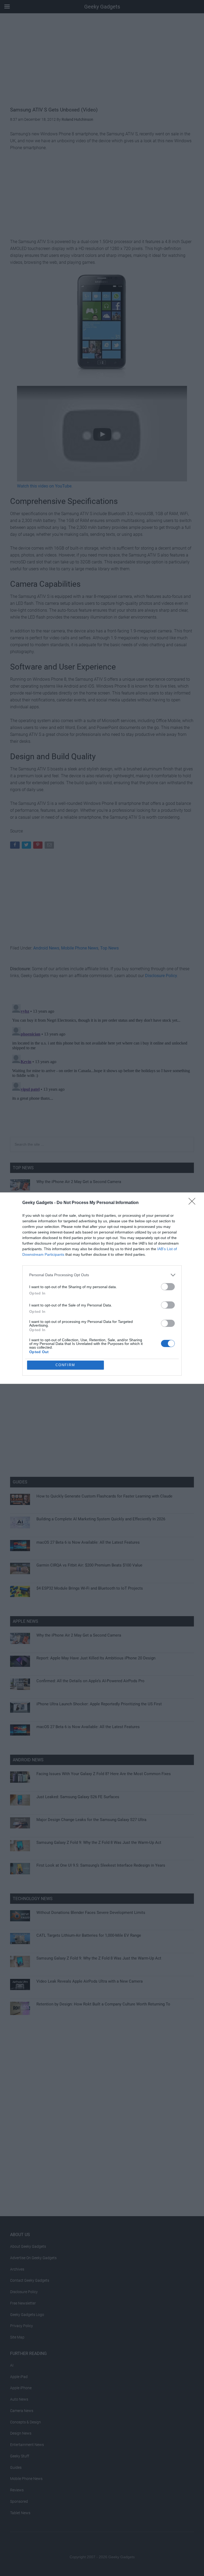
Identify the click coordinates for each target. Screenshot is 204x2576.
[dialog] (102, 1288)
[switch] (168, 1287)
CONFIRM (65, 1365)
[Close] (194, 1203)
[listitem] (102, 1275)
